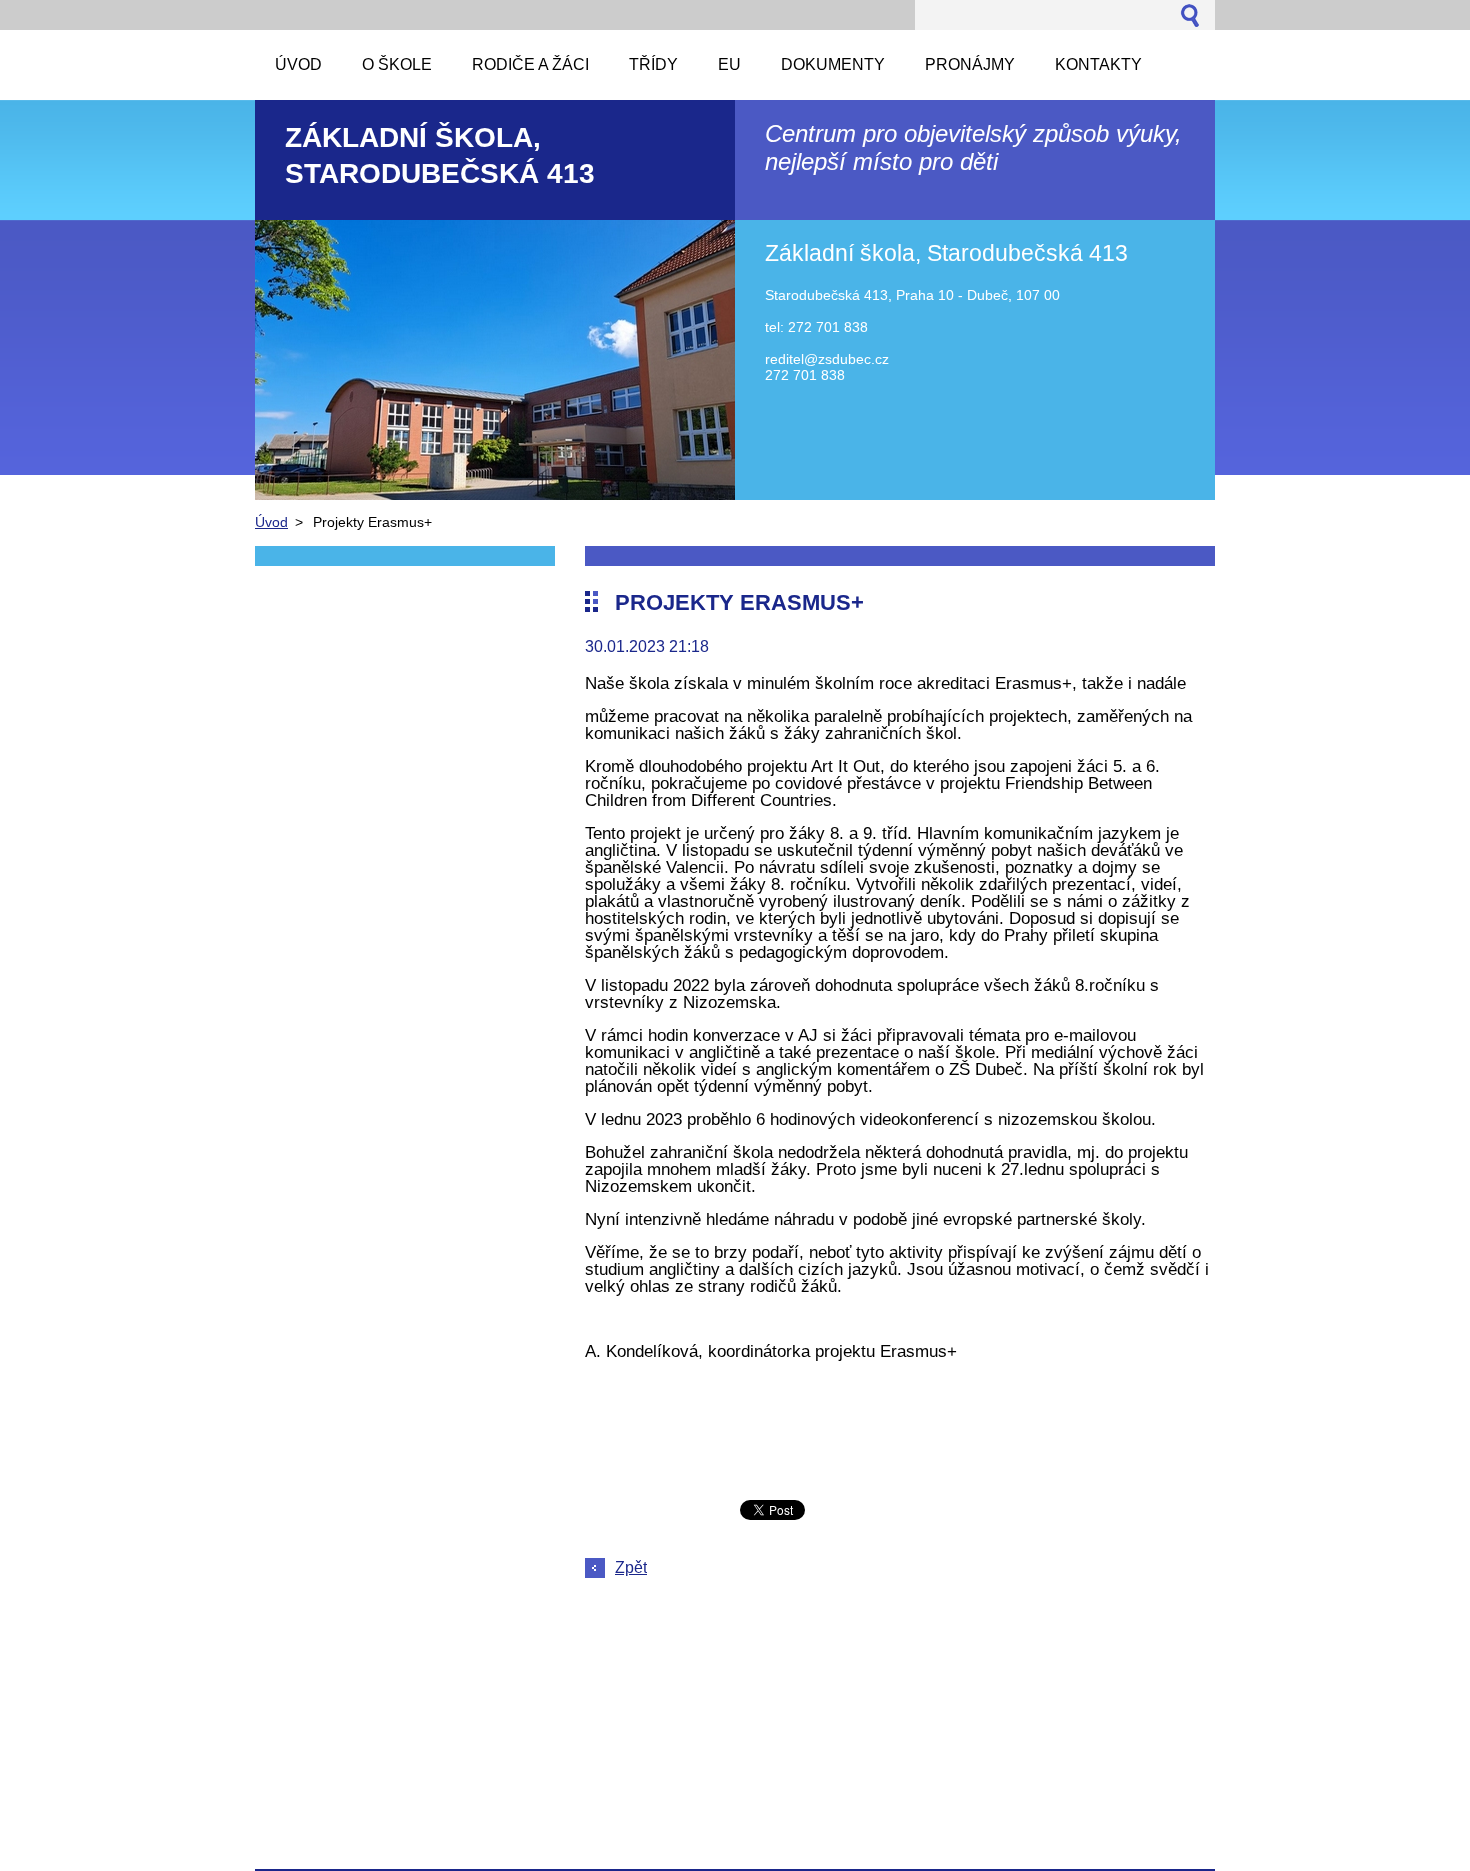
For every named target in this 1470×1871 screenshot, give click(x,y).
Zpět (631, 1567)
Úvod (271, 522)
